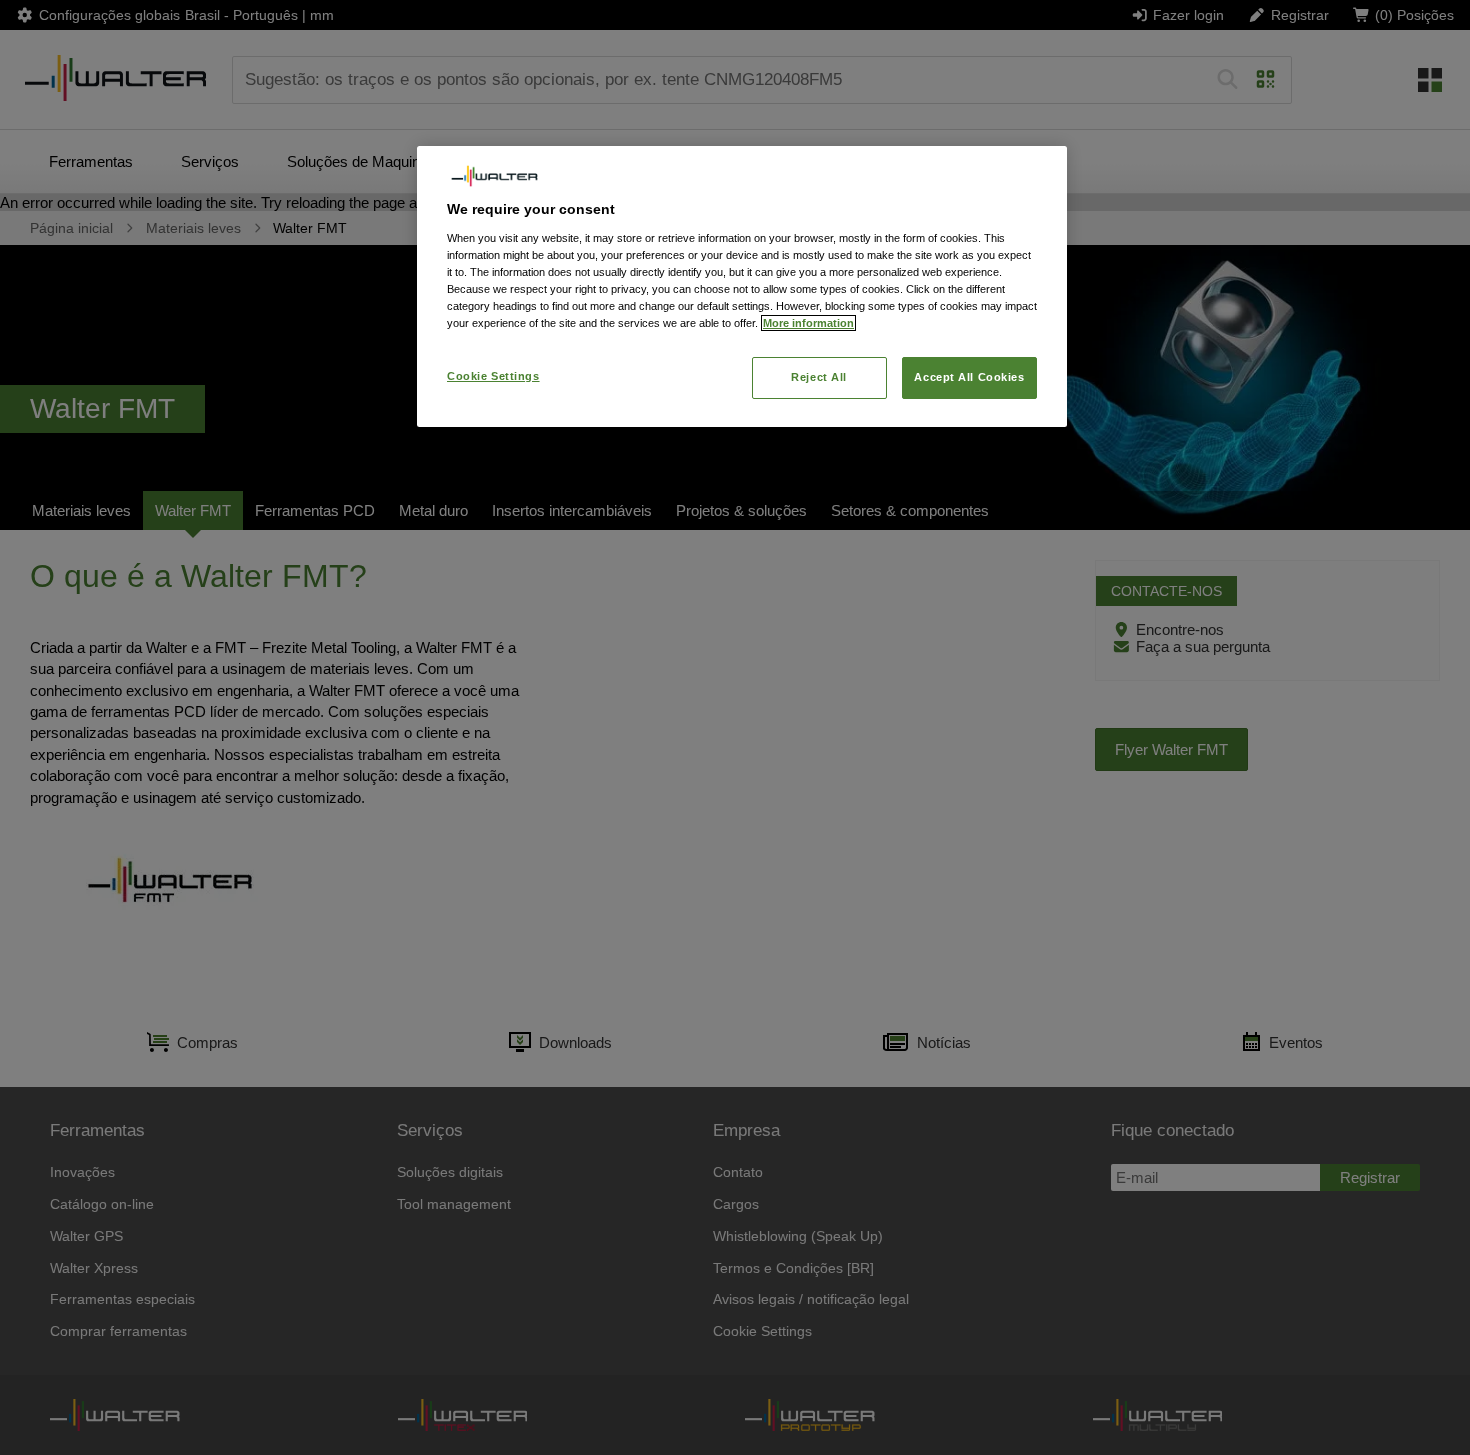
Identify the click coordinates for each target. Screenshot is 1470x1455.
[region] (742, 286)
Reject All (819, 377)
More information (808, 323)
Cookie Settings (493, 376)
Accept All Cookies (969, 377)
